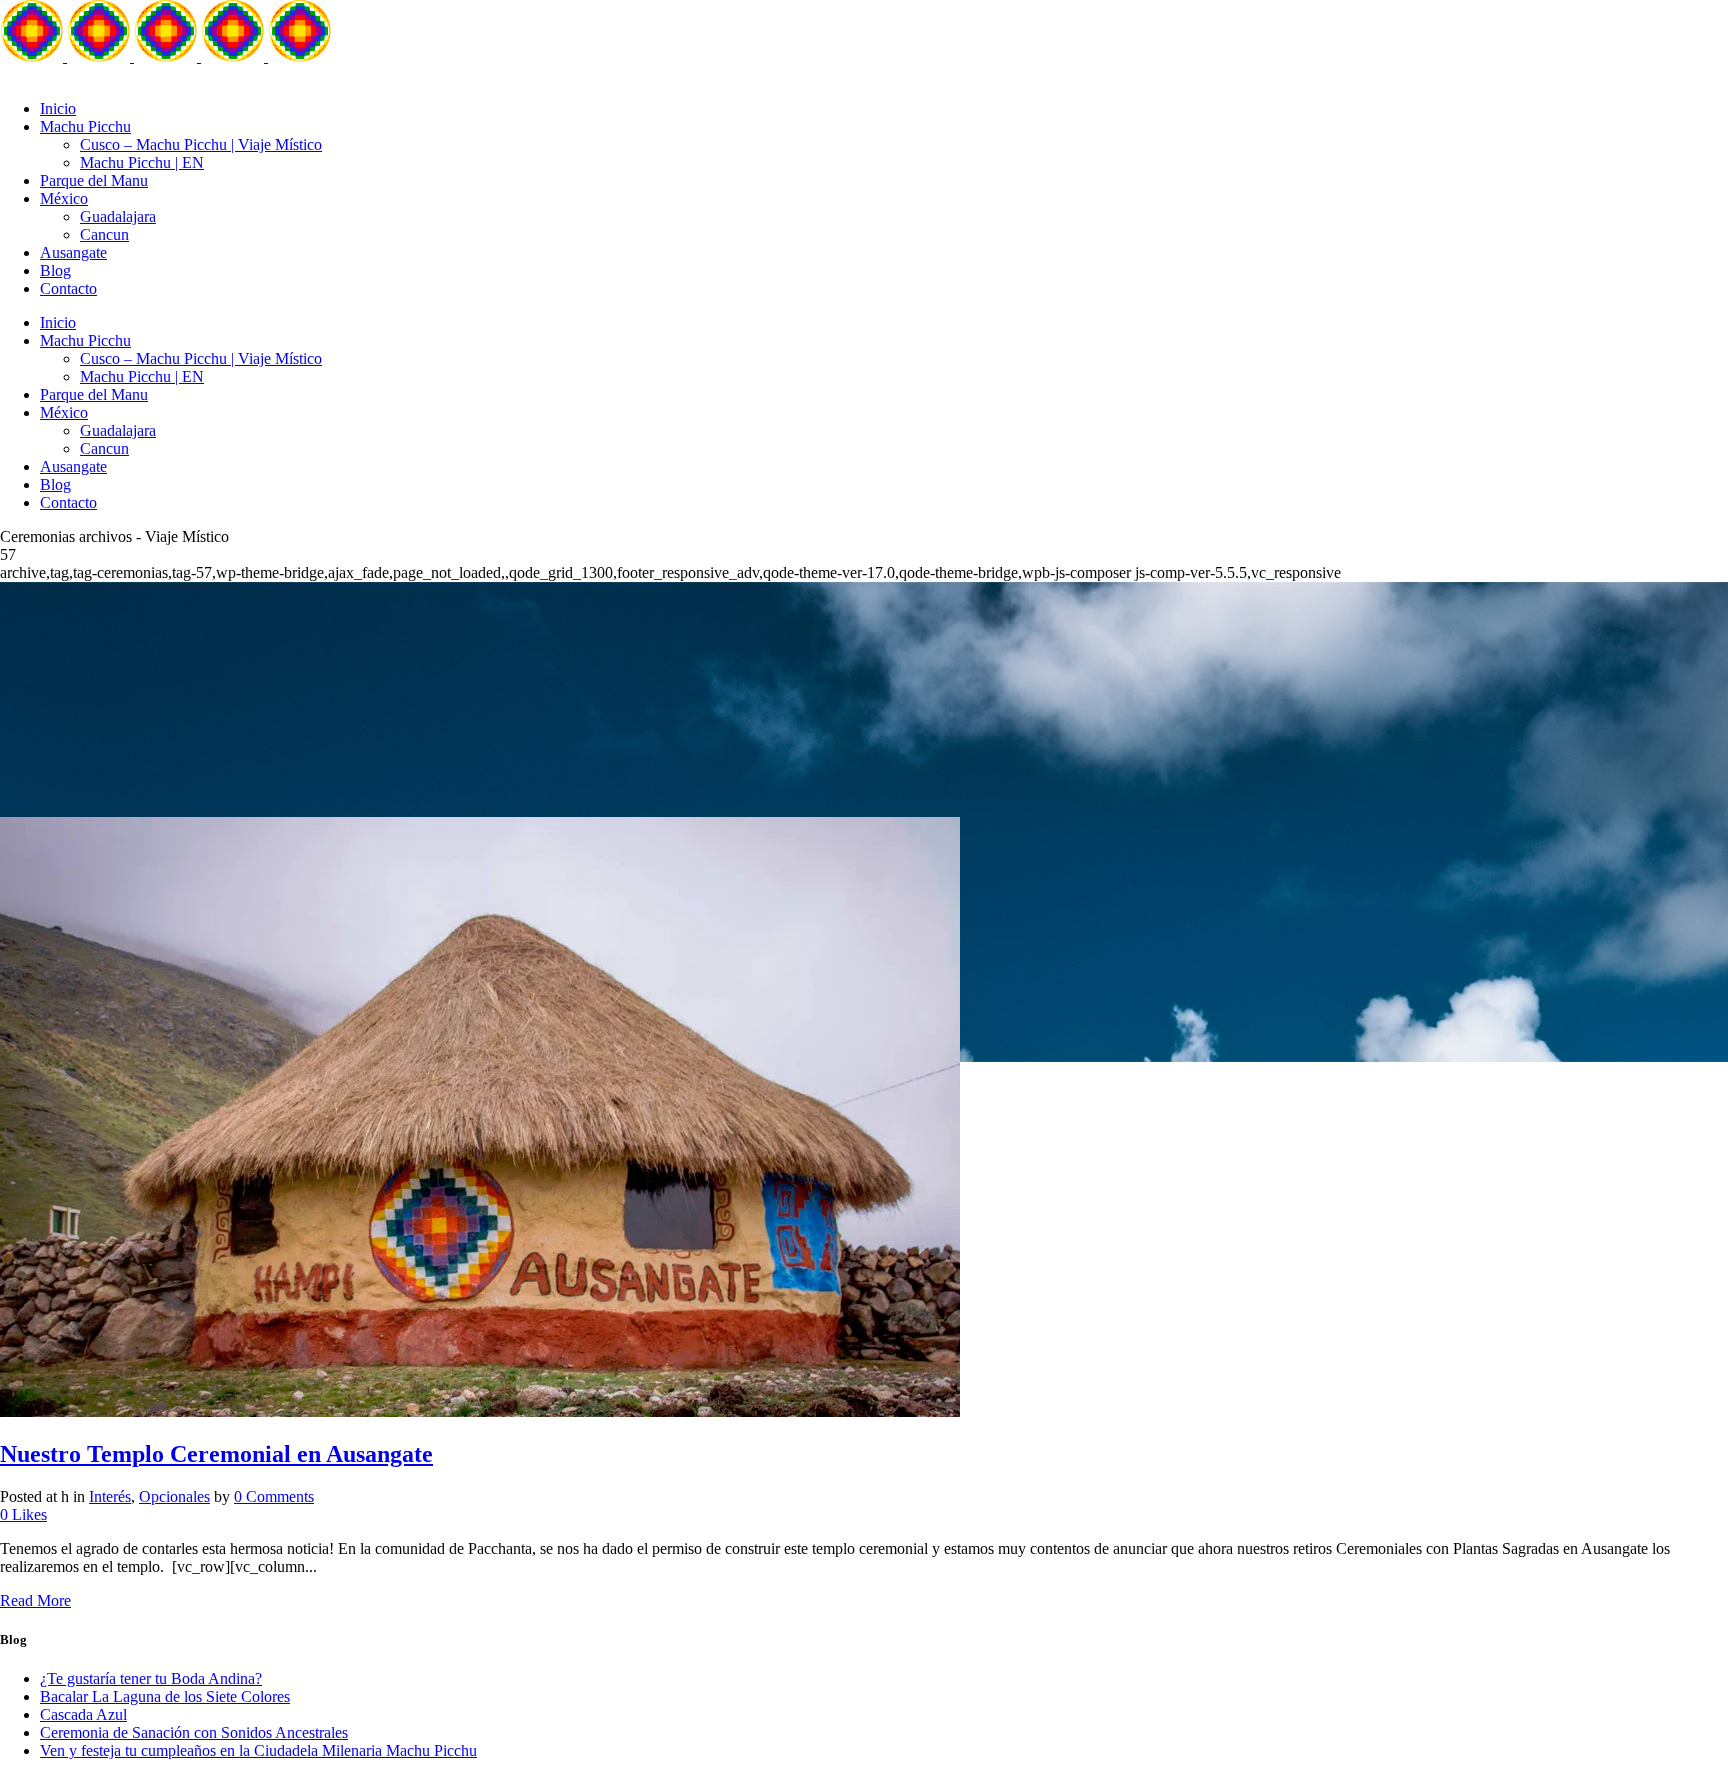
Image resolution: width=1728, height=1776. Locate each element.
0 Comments (274, 1496)
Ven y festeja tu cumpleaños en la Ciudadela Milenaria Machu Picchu (258, 1750)
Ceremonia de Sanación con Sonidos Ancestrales (194, 1732)
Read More (35, 1600)
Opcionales (174, 1496)
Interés (110, 1496)
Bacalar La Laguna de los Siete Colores (165, 1696)
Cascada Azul (83, 1714)
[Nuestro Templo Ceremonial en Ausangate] (480, 1411)
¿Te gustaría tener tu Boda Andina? (151, 1678)
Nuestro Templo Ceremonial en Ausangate (216, 1454)
